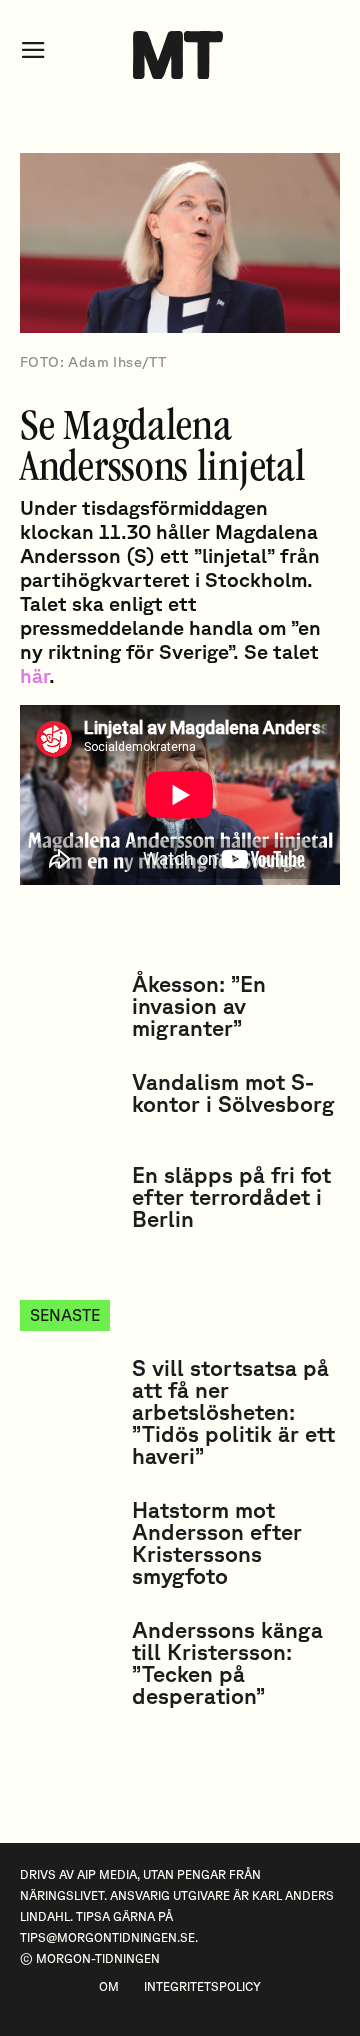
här (34, 675)
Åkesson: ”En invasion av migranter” (199, 1005)
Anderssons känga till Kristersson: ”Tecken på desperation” (227, 1662)
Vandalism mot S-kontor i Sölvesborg (233, 1092)
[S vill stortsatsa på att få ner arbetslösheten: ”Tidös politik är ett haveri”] (68, 1390)
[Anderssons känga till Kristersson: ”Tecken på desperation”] (68, 1652)
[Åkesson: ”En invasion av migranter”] (68, 1006)
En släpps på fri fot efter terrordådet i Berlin (231, 1196)
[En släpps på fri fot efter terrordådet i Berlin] (68, 1197)
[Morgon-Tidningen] (180, 55)
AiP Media (107, 1874)
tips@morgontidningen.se (107, 1937)
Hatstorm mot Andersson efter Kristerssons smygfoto (217, 1542)
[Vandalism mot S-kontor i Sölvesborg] (68, 1104)
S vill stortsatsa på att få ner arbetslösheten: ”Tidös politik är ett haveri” (233, 1411)
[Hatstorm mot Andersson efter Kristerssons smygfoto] (68, 1532)
